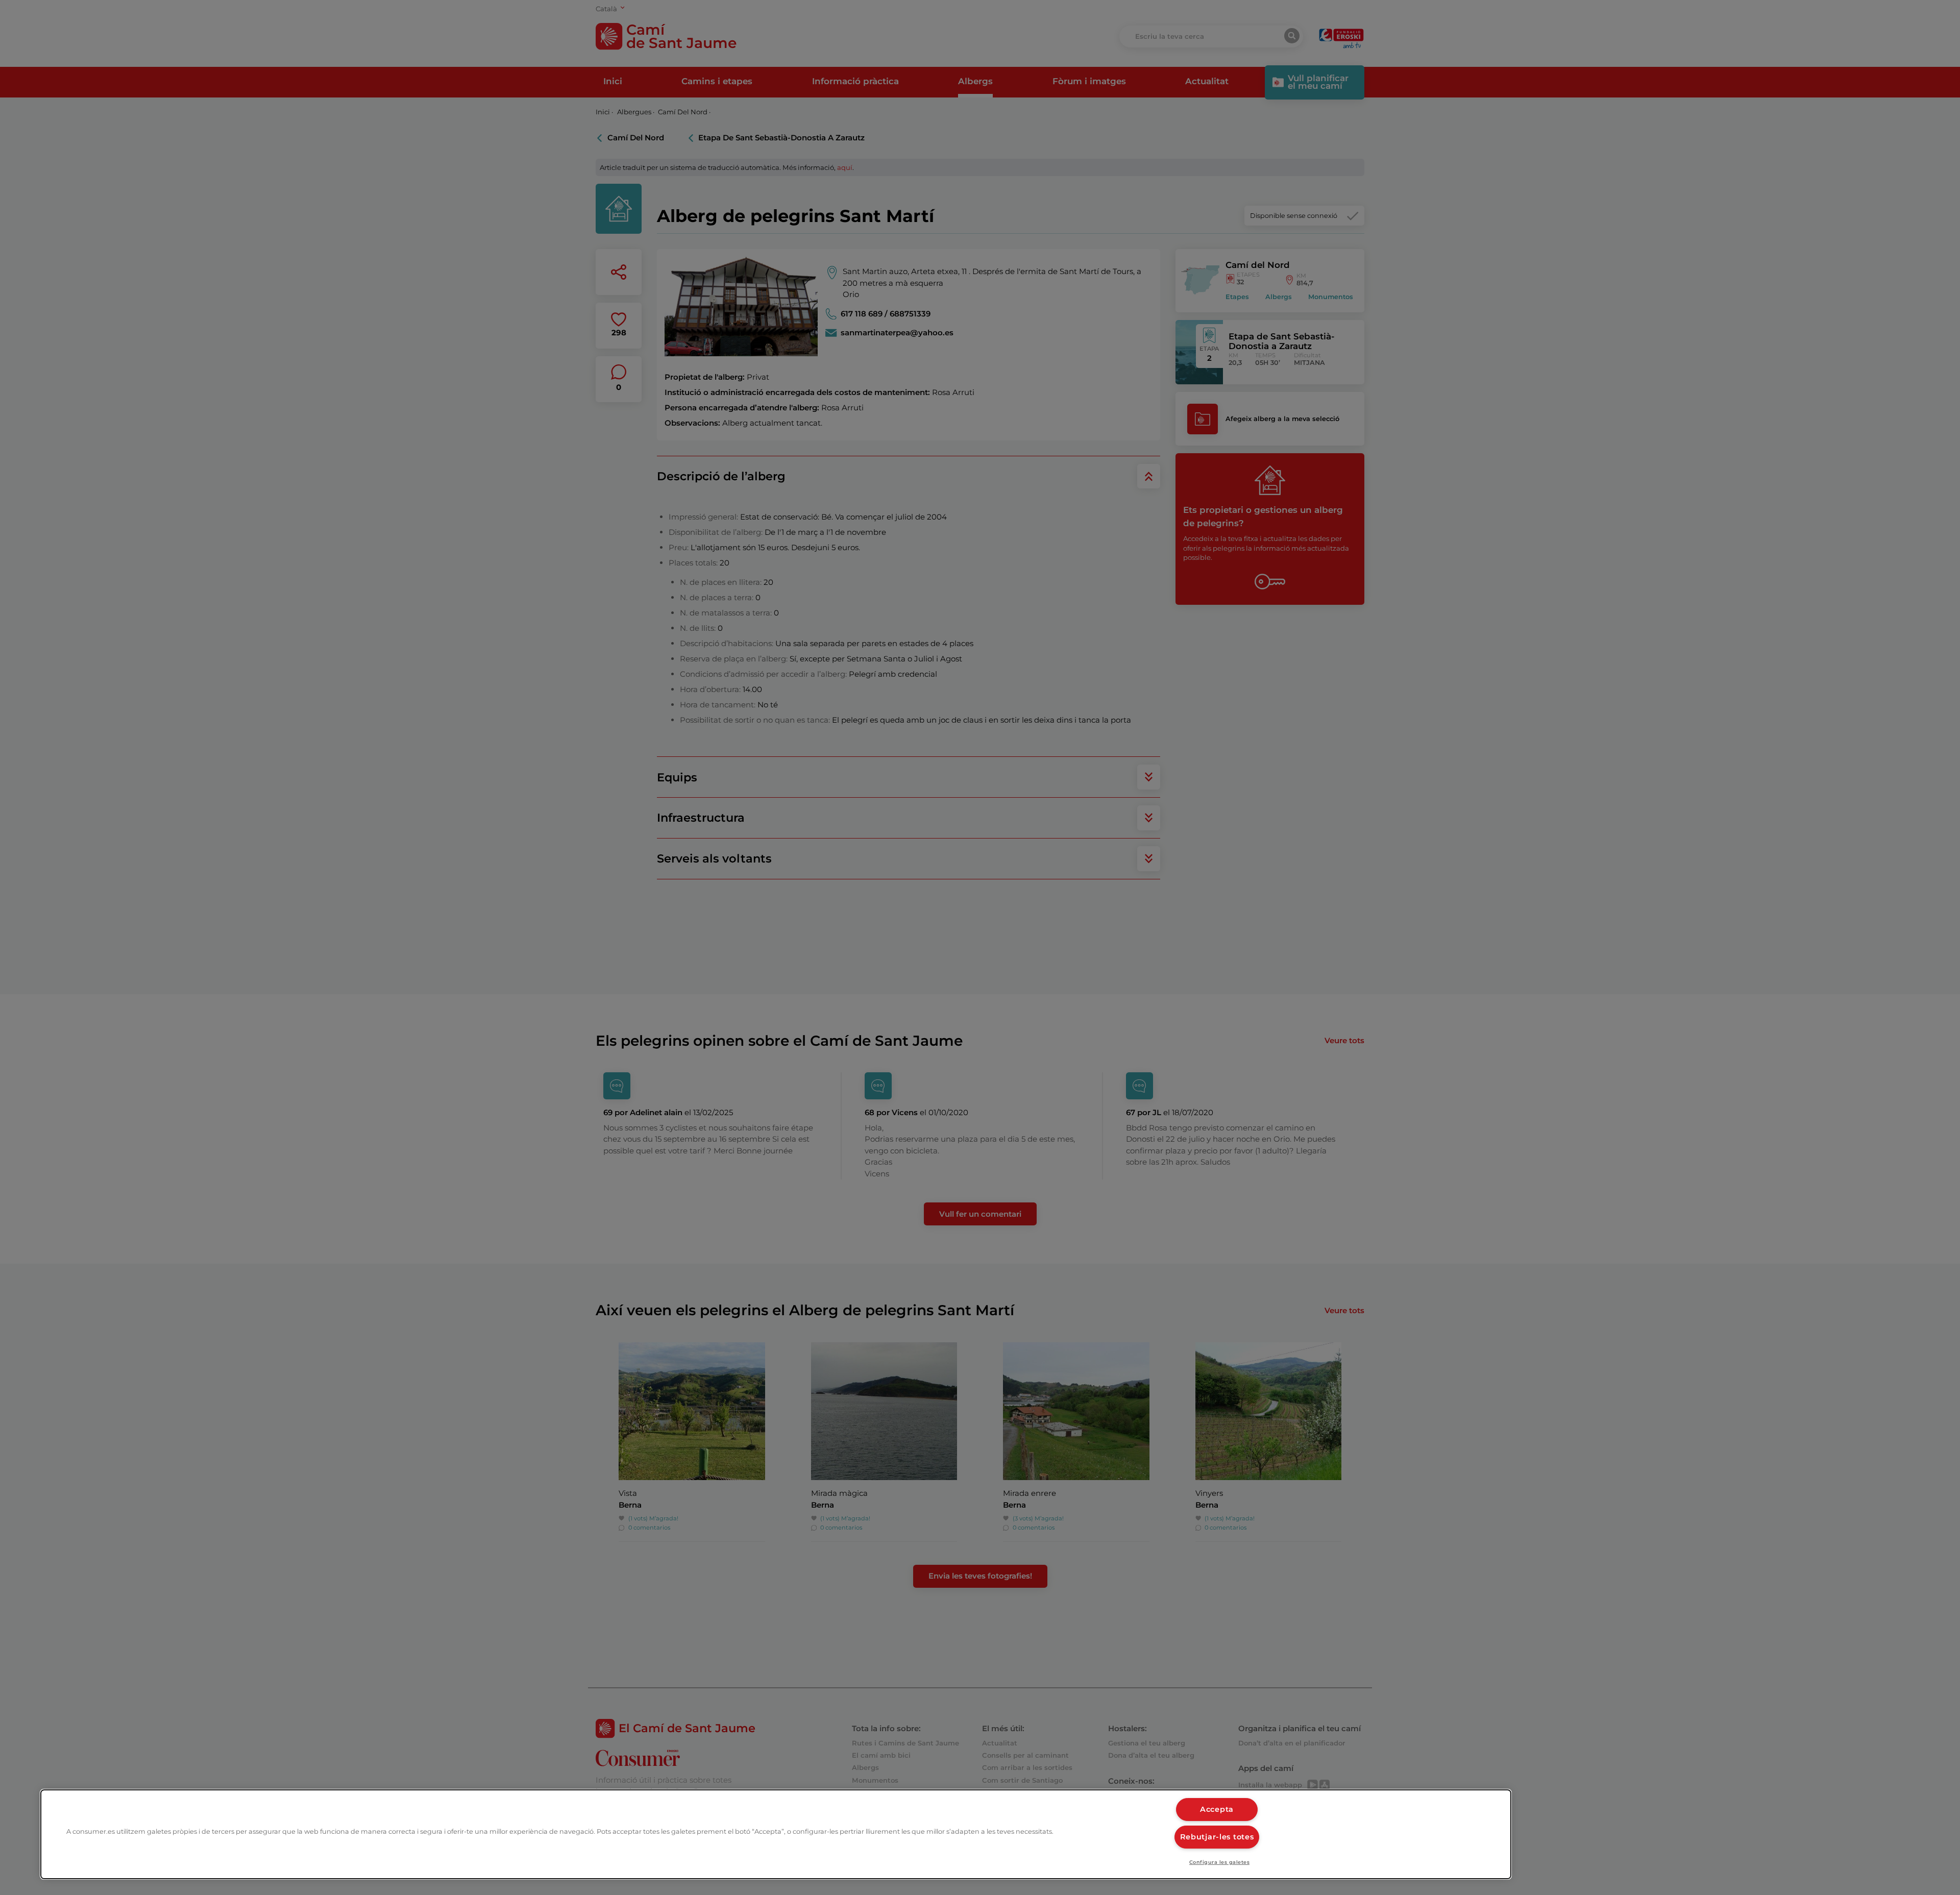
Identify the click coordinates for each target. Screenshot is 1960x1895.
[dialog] (776, 1834)
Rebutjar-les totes (1217, 1837)
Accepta (1217, 1809)
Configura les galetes (1219, 1862)
